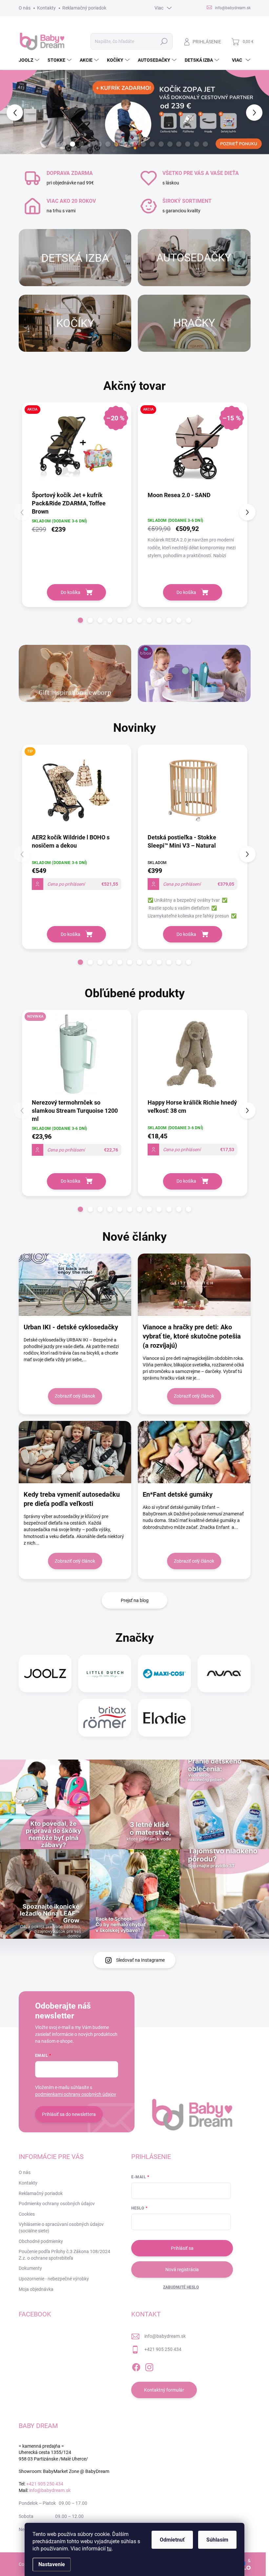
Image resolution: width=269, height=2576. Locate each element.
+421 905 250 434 (163, 2349)
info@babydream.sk (165, 2336)
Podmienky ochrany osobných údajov (57, 2204)
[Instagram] (149, 2366)
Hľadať (164, 41)
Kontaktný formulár (164, 2390)
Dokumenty (30, 2268)
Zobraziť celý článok (75, 1396)
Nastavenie (52, 2564)
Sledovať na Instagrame (140, 1960)
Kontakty (46, 8)
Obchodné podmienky (41, 2241)
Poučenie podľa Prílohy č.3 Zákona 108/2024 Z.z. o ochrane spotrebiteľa (64, 2255)
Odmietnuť (172, 2540)
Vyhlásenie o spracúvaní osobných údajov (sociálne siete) (61, 2228)
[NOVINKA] (77, 1057)
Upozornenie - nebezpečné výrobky (54, 2279)
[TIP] (77, 792)
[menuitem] (30, 60)
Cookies (27, 2214)
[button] (11, 112)
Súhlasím (217, 2540)
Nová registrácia (182, 2270)
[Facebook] (136, 2366)
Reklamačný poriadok (84, 8)
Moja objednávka (36, 2289)
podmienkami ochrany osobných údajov (76, 2094)
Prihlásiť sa (182, 2248)
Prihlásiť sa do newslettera (69, 2114)
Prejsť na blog (135, 1600)
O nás (25, 8)
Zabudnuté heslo (181, 2287)
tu (109, 2549)
